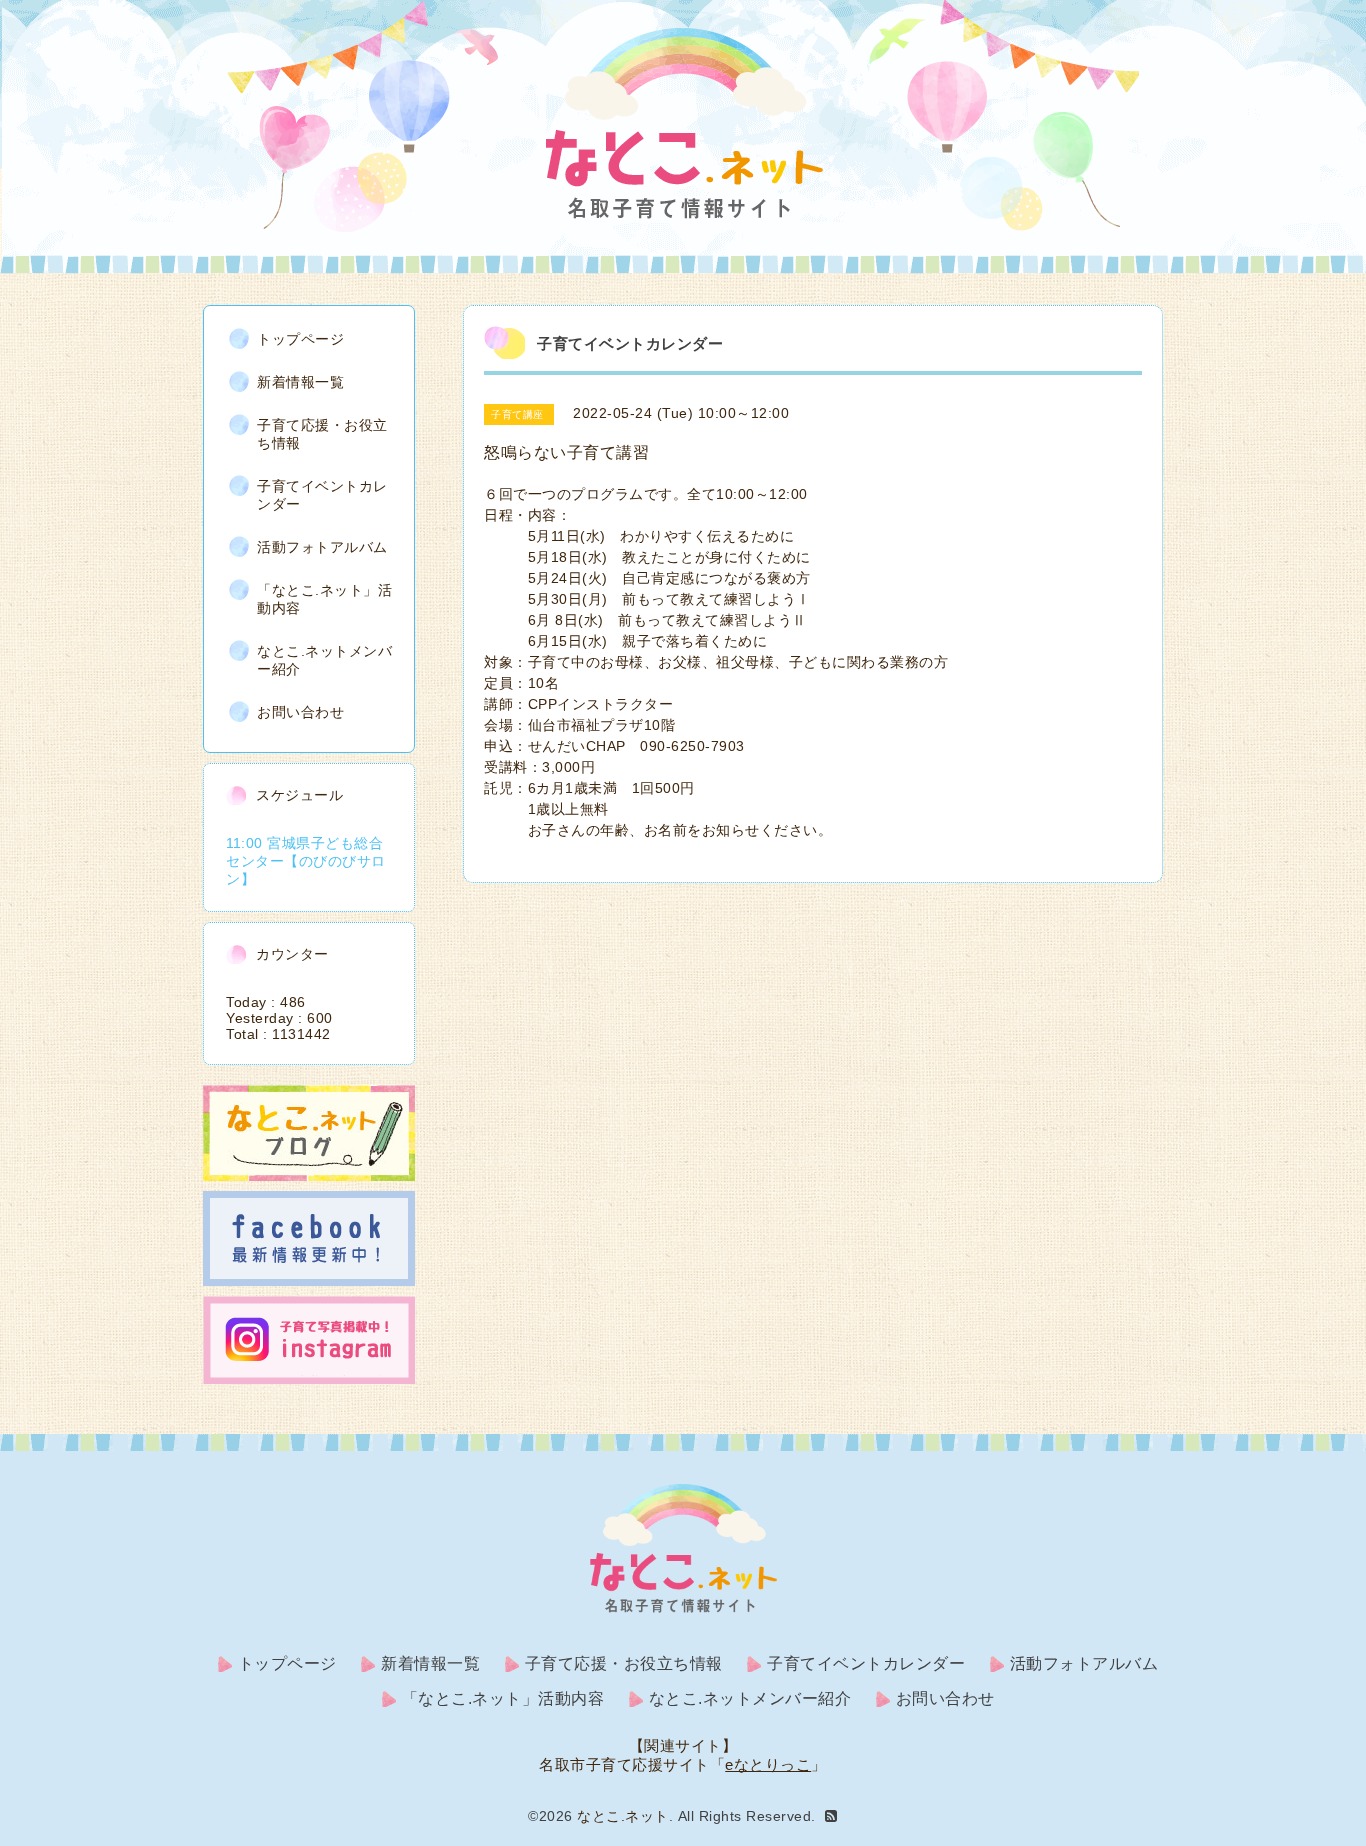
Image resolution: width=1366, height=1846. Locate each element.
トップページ (300, 339)
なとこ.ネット (623, 1816)
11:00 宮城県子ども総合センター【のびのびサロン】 (306, 861)
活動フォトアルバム (322, 547)
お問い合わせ (300, 712)
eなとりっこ (768, 1764)
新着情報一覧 (300, 382)
